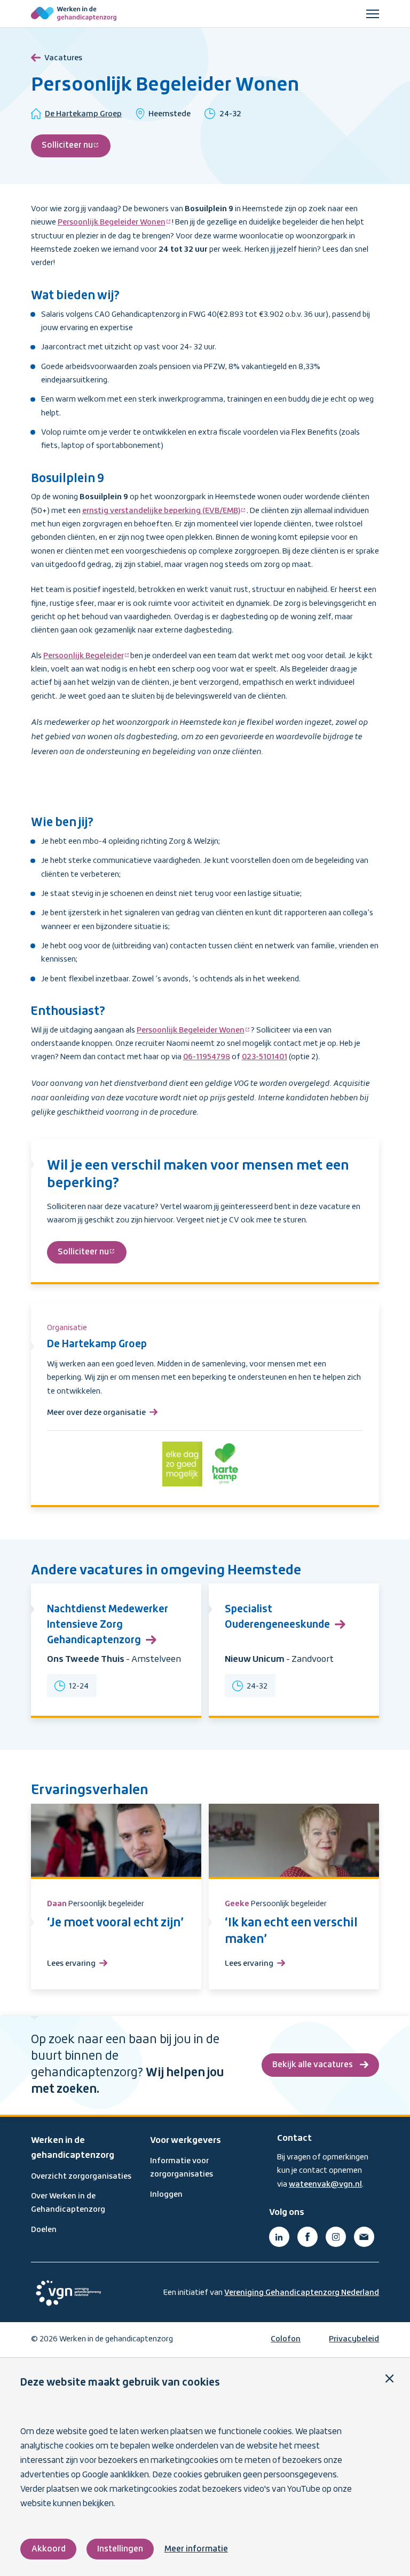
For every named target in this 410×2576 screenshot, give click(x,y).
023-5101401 (265, 1057)
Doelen (44, 2230)
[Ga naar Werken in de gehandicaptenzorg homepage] (74, 14)
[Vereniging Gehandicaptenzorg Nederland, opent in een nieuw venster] (68, 2293)
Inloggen (166, 2195)
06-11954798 (207, 1057)
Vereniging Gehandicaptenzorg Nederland (302, 2293)
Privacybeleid (354, 2339)
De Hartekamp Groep (83, 114)
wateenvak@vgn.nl (325, 2185)
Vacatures (63, 58)
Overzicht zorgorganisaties (81, 2177)
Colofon (286, 2339)
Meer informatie (196, 2549)
